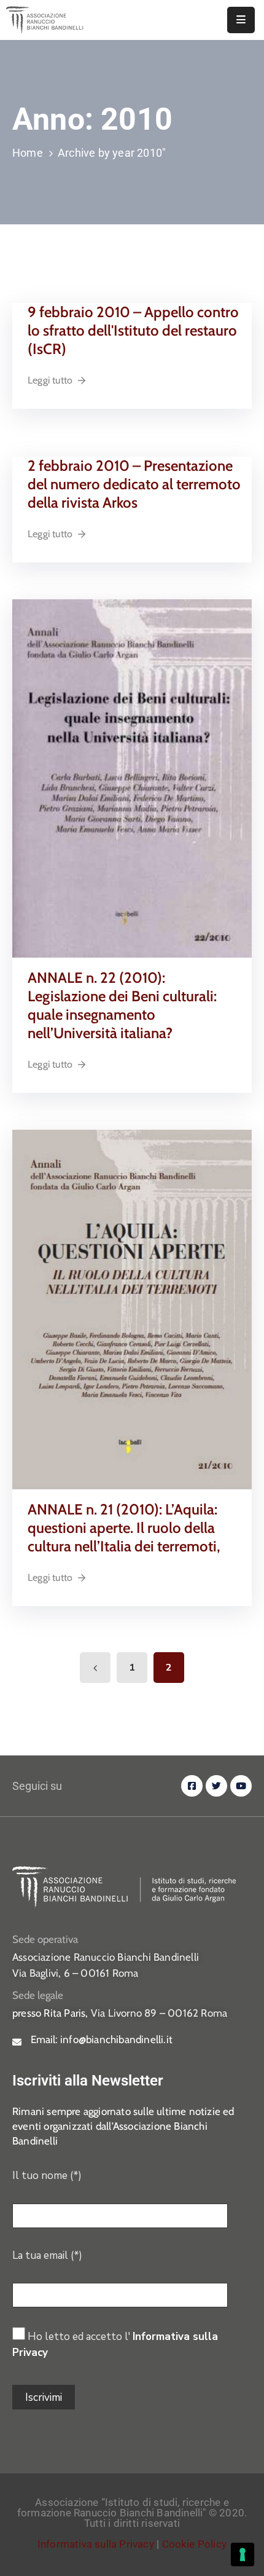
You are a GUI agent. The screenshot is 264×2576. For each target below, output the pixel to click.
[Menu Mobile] (241, 20)
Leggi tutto (50, 380)
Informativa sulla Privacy (96, 2544)
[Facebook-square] (192, 1786)
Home (28, 153)
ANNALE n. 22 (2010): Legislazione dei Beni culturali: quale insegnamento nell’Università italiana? (122, 1005)
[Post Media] (132, 778)
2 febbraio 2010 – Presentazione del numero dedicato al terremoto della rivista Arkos (134, 484)
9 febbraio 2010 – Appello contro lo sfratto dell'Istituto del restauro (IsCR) (133, 330)
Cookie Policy (195, 2544)
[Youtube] (241, 1786)
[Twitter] (216, 1786)
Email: (102, 2039)
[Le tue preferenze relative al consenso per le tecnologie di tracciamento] (243, 2554)
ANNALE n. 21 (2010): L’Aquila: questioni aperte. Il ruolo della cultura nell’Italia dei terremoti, (124, 1528)
